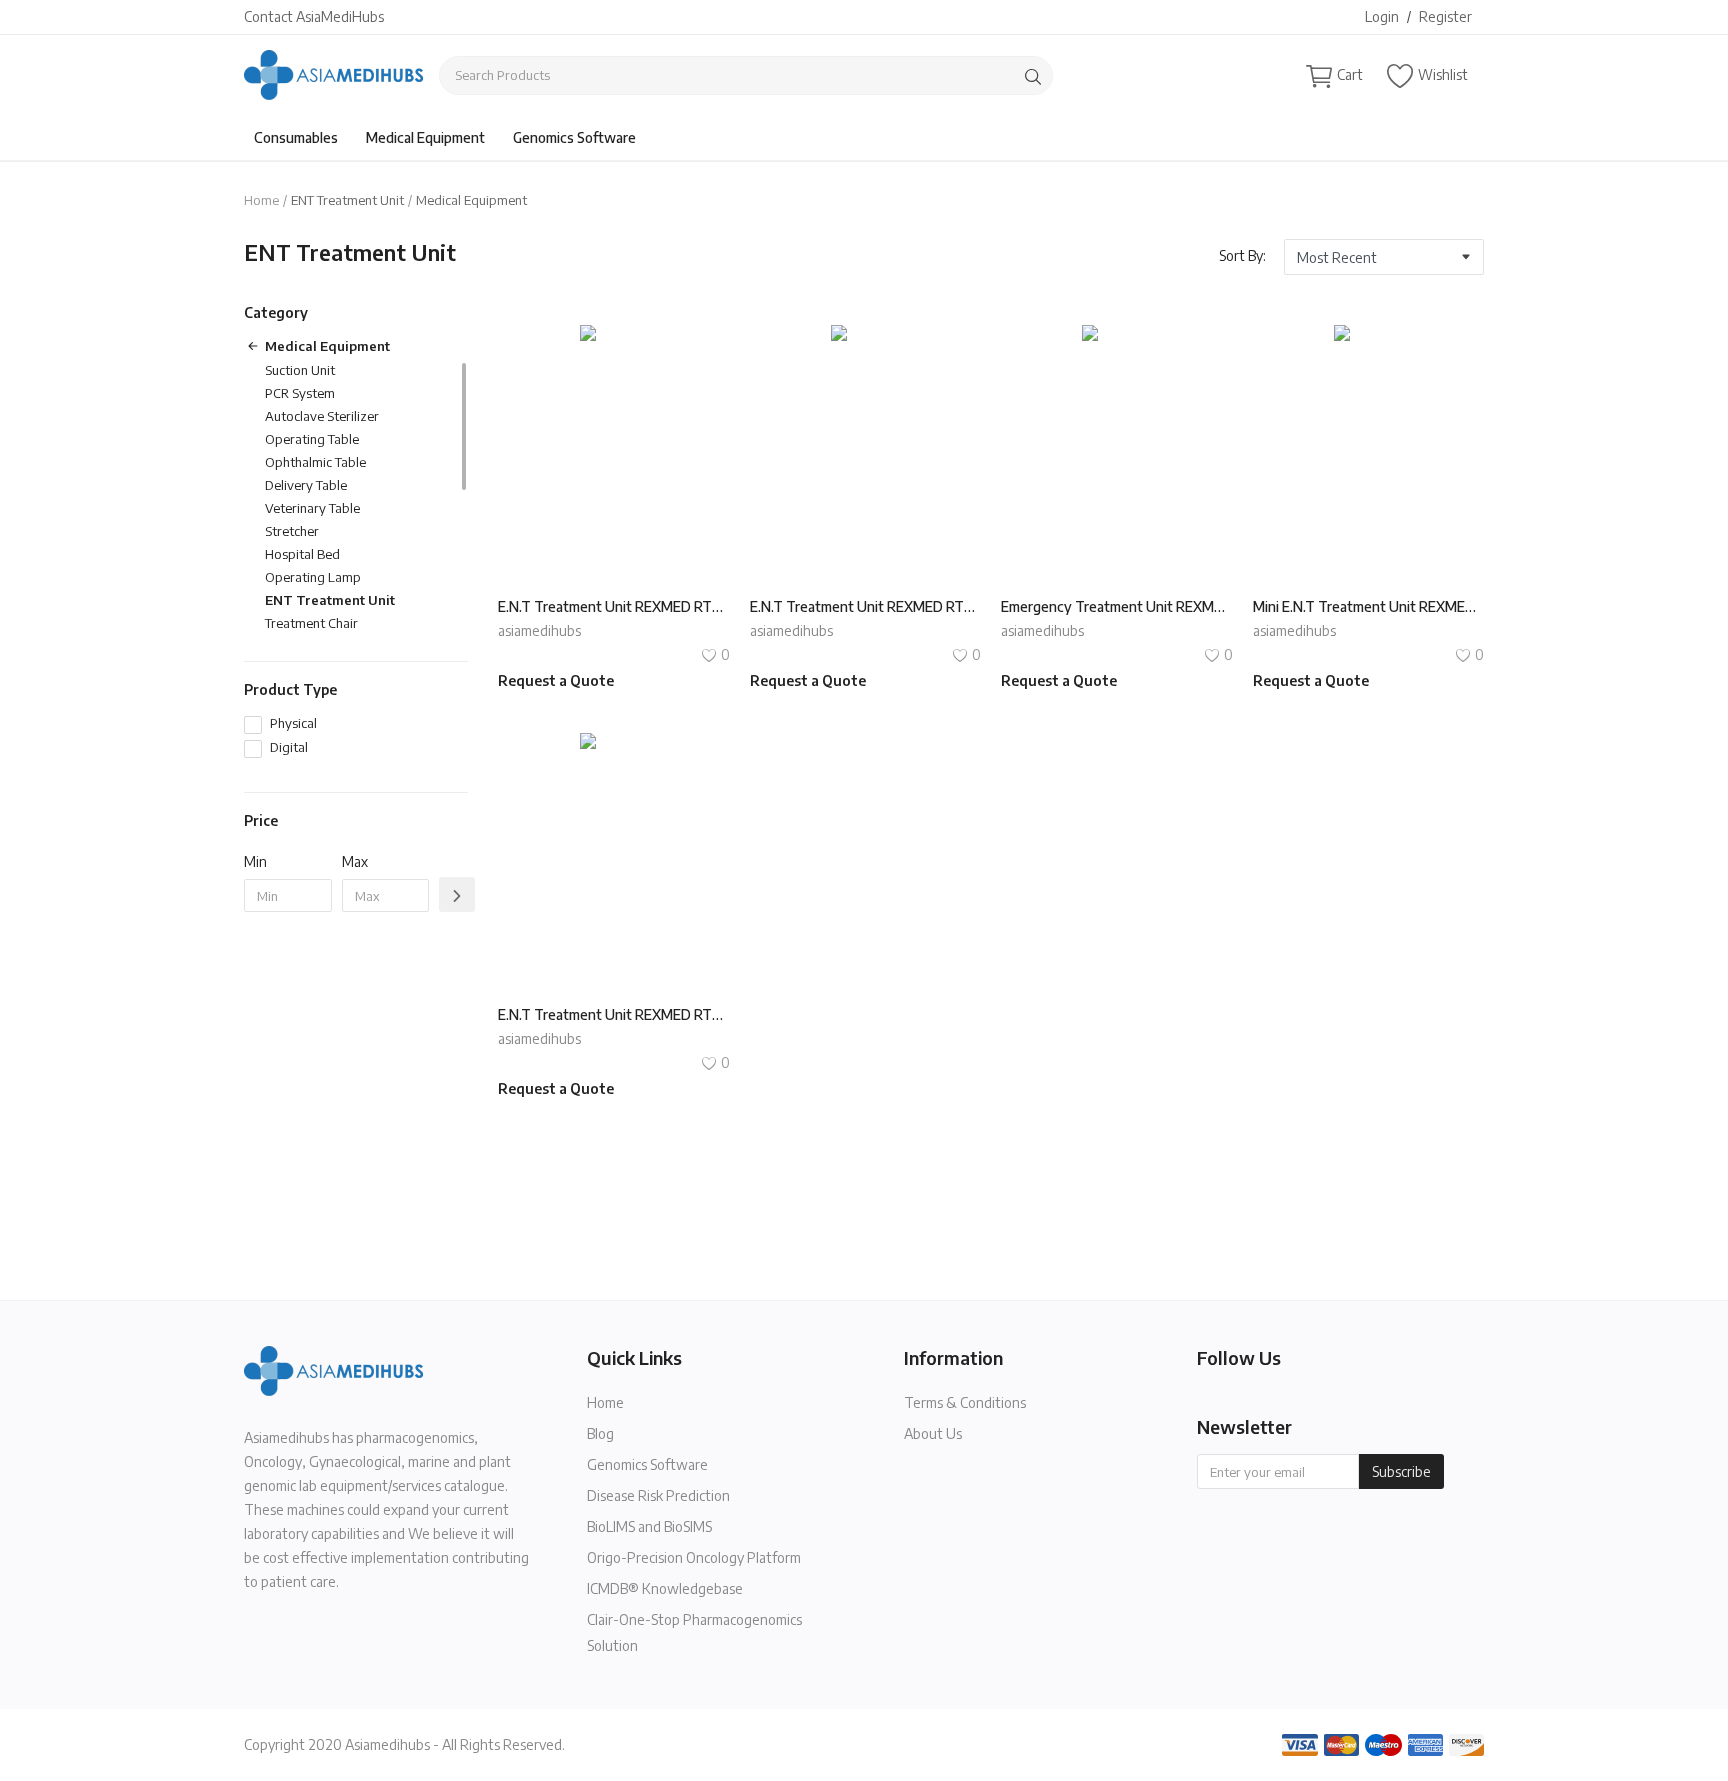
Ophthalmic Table (315, 462)
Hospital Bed (302, 554)
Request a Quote (556, 680)
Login (1382, 16)
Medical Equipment (425, 137)
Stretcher (292, 531)
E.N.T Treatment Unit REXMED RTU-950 (614, 606)
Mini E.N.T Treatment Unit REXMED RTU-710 (1369, 606)
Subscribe (1401, 1471)
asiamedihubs (539, 630)
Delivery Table (306, 485)
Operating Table (312, 439)
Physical (293, 723)
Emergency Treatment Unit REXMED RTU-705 (1117, 606)
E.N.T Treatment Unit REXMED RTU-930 (866, 606)
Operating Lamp (313, 577)
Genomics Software (574, 137)
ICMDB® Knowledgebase (665, 1588)
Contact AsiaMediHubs (314, 16)
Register (1445, 16)
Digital (289, 747)
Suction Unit (300, 370)
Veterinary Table (312, 508)
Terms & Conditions (965, 1402)
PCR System (300, 393)
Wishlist (1443, 74)
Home (261, 200)
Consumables (296, 137)
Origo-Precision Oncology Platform (694, 1557)
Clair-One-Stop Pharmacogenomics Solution (694, 1632)
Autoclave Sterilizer (322, 416)
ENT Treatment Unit (330, 600)
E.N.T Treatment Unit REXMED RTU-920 (614, 1014)
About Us (933, 1433)
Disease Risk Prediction (658, 1495)
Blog (600, 1433)
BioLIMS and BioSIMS (649, 1526)
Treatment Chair (311, 623)
